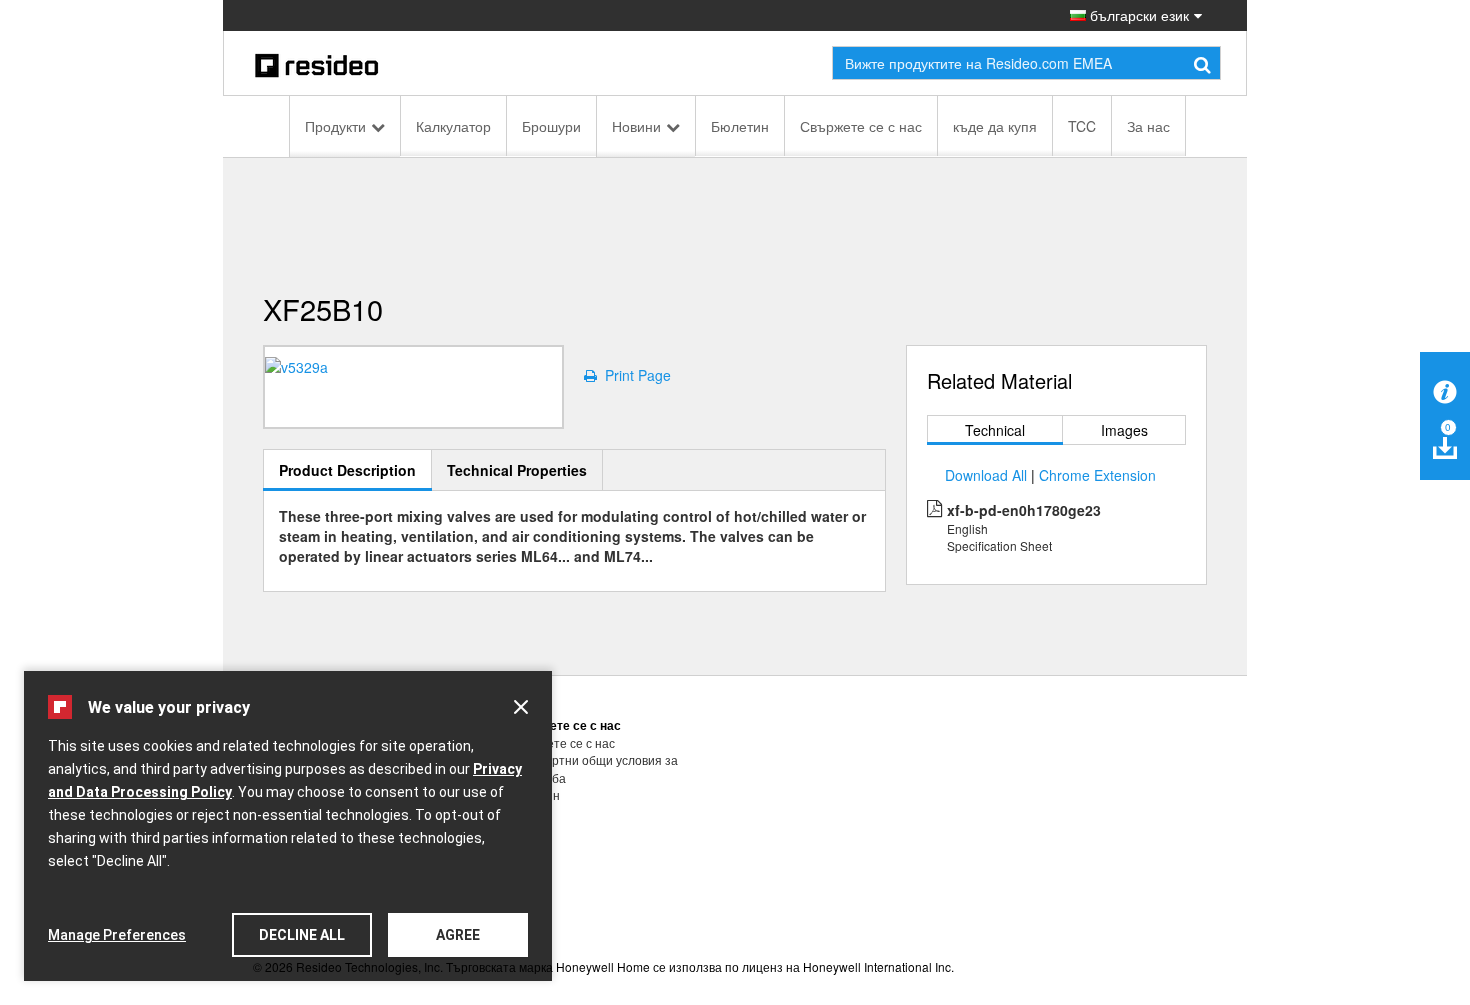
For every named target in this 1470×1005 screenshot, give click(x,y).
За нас (1148, 126)
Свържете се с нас (861, 126)
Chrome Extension (1097, 475)
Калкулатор (453, 126)
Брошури (551, 126)
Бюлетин (740, 126)
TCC (1082, 126)
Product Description (347, 470)
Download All (986, 475)
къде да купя (995, 126)
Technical (995, 430)
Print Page (634, 375)
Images (1124, 430)
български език (1137, 15)
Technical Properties (517, 470)
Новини (636, 126)
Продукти (335, 126)
